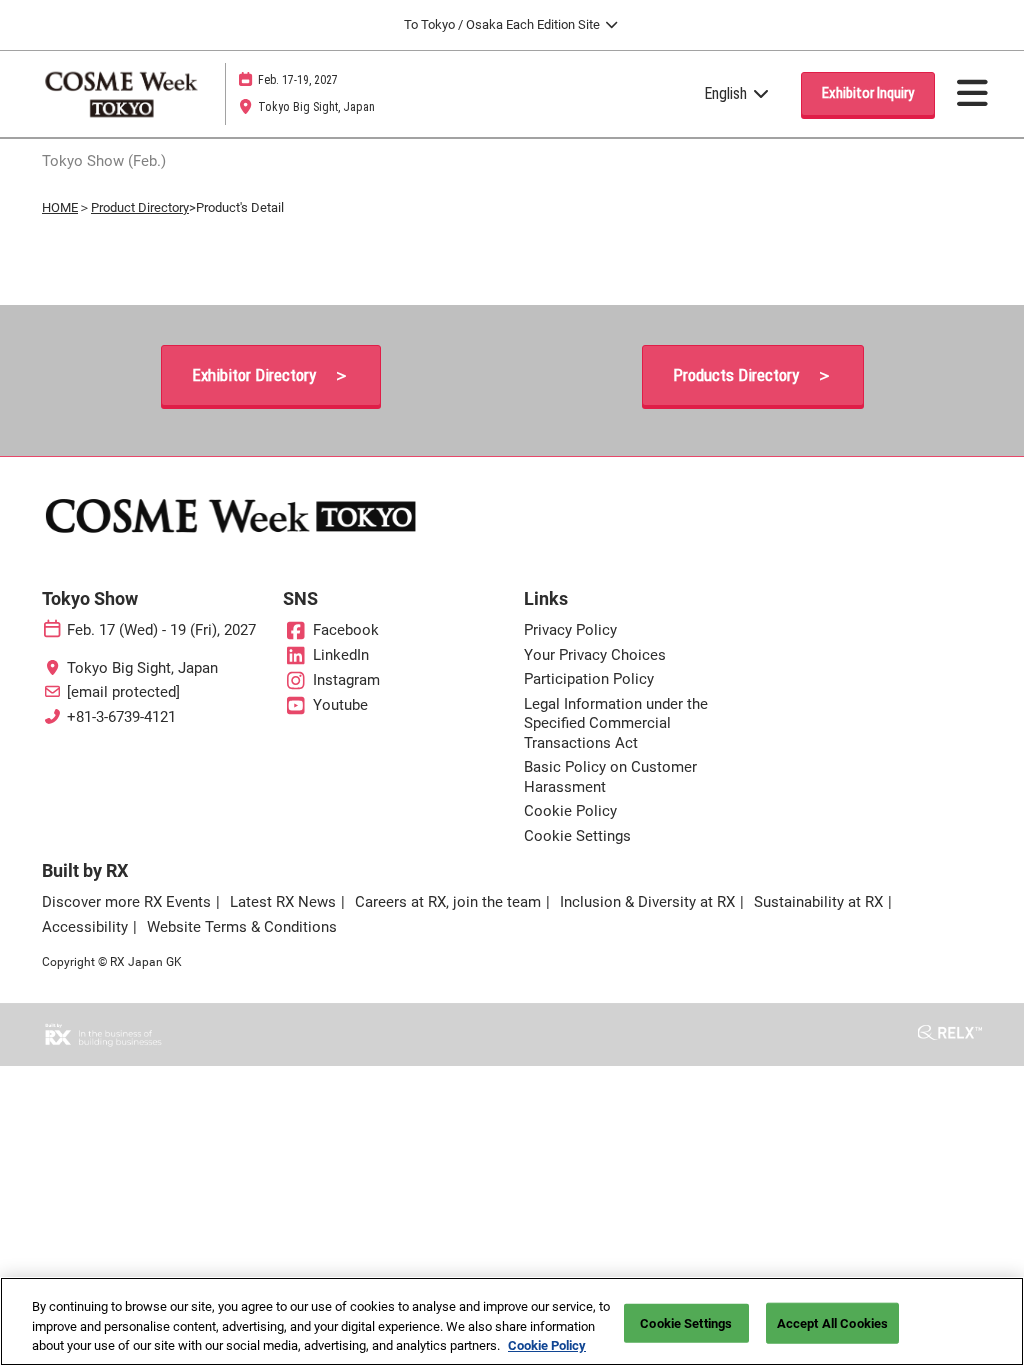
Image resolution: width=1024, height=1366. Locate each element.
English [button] (727, 93)
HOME (60, 207)
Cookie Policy (547, 1345)
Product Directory (140, 207)
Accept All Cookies (832, 1322)
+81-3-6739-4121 (121, 717)
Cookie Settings (686, 1322)
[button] (868, 94)
